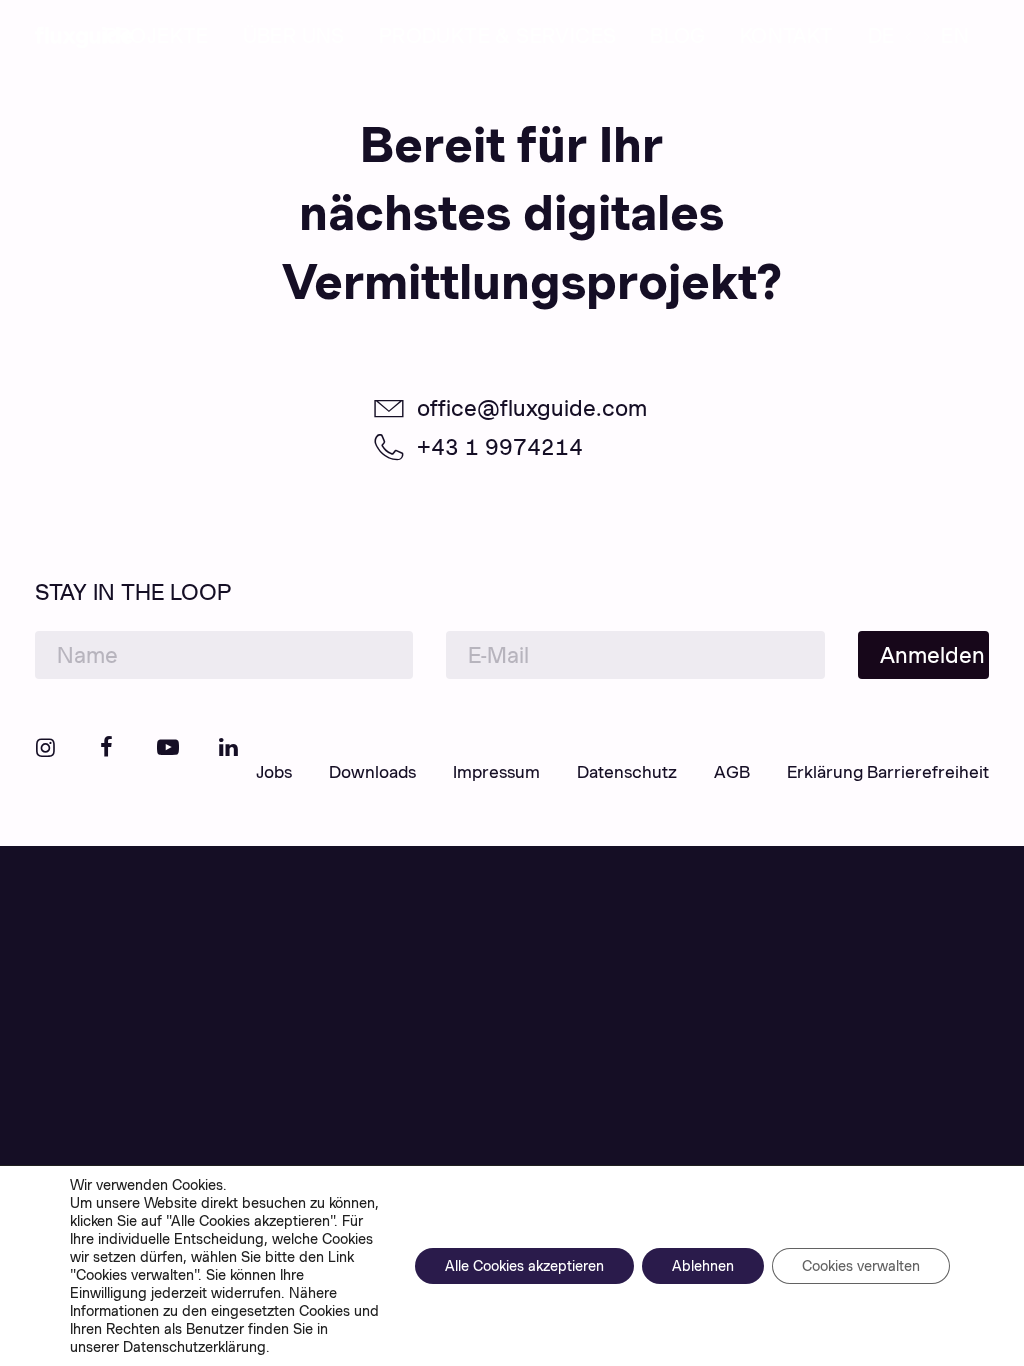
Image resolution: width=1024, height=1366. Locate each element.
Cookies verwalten (861, 1266)
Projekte (156, 36)
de (881, 36)
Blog (678, 36)
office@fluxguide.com (532, 408)
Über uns (294, 36)
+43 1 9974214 (500, 447)
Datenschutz (627, 772)
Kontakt (787, 36)
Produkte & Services (498, 36)
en (955, 36)
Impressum (496, 772)
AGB (732, 772)
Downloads (372, 772)
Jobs (274, 772)
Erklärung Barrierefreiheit (888, 772)
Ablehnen (703, 1266)
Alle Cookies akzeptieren (524, 1266)
